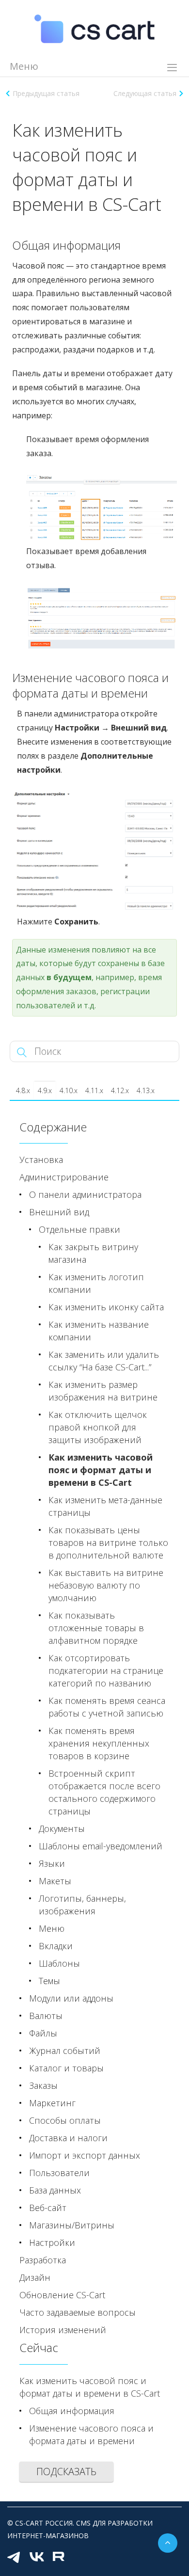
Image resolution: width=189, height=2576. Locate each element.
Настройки (52, 2242)
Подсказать (66, 2472)
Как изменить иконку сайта (106, 1307)
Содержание (53, 1127)
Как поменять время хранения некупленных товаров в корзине (99, 1743)
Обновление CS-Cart (62, 2295)
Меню (52, 1928)
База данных (55, 2190)
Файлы (43, 2033)
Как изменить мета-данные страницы (105, 1506)
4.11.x (94, 1090)
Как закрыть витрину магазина (93, 1253)
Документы (62, 1829)
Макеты (55, 1881)
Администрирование (64, 1177)
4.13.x (146, 1090)
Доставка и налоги (68, 2138)
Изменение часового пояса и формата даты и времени (91, 2434)
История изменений (63, 2330)
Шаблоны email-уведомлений (101, 1846)
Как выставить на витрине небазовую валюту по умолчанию (106, 1585)
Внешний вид (59, 1212)
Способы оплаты (65, 2120)
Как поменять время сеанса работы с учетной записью (107, 1707)
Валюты (46, 2016)
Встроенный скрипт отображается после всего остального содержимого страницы (104, 1792)
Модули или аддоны (71, 1998)
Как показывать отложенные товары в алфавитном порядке (96, 1628)
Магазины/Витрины (72, 2225)
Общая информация (72, 2411)
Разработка (43, 2260)
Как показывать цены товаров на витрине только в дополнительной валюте (108, 1542)
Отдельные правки (79, 1229)
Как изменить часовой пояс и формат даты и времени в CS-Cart (101, 1470)
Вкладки (56, 1946)
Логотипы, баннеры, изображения (82, 1905)
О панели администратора (85, 1194)
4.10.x (69, 1090)
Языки (52, 1863)
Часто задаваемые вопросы (78, 2312)
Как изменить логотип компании (96, 1283)
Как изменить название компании (99, 1331)
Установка (41, 1160)
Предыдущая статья (46, 93)
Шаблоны (59, 1963)
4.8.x (23, 1090)
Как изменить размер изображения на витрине (103, 1391)
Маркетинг (52, 2103)
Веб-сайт (48, 2208)
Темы (49, 1981)
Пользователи (59, 2173)
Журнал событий (65, 2051)
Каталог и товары (66, 2068)
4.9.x (45, 1090)
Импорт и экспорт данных (85, 2155)
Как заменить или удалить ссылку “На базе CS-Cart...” (104, 1361)
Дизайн (35, 2277)
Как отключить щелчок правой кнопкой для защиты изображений (98, 1427)
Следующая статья (145, 93)
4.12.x (120, 1090)
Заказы (43, 2085)
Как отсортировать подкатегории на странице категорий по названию (106, 1670)
